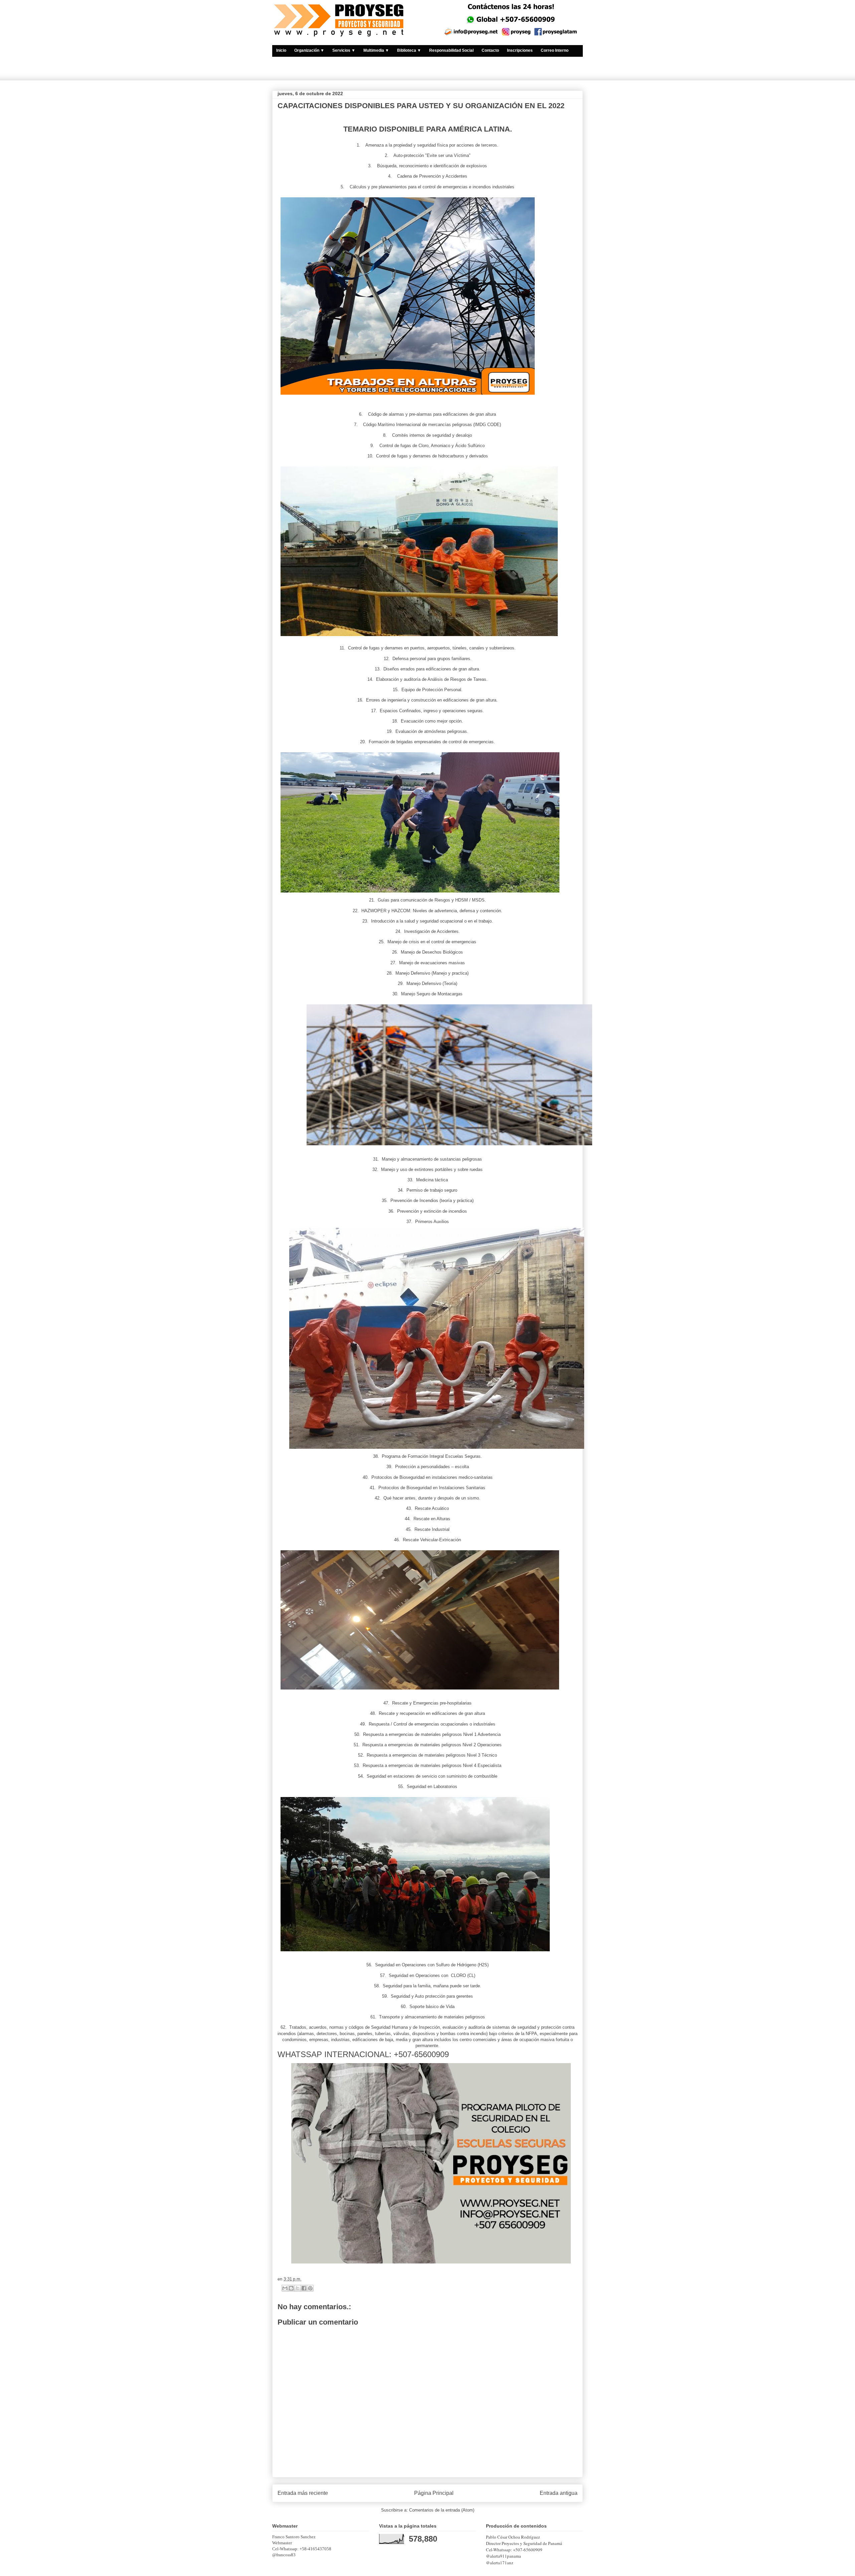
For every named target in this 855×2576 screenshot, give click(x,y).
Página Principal (434, 2493)
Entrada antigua (559, 2493)
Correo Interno (555, 50)
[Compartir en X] (298, 2288)
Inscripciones (520, 50)
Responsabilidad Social (451, 50)
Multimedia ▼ (376, 50)
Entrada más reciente (303, 2493)
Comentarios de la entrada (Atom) (442, 2510)
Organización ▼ (309, 50)
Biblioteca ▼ (409, 50)
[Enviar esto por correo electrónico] (285, 2288)
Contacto (490, 50)
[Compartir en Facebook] (304, 2288)
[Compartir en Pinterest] (310, 2288)
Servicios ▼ (344, 50)
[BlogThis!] (291, 2288)
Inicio (281, 50)
